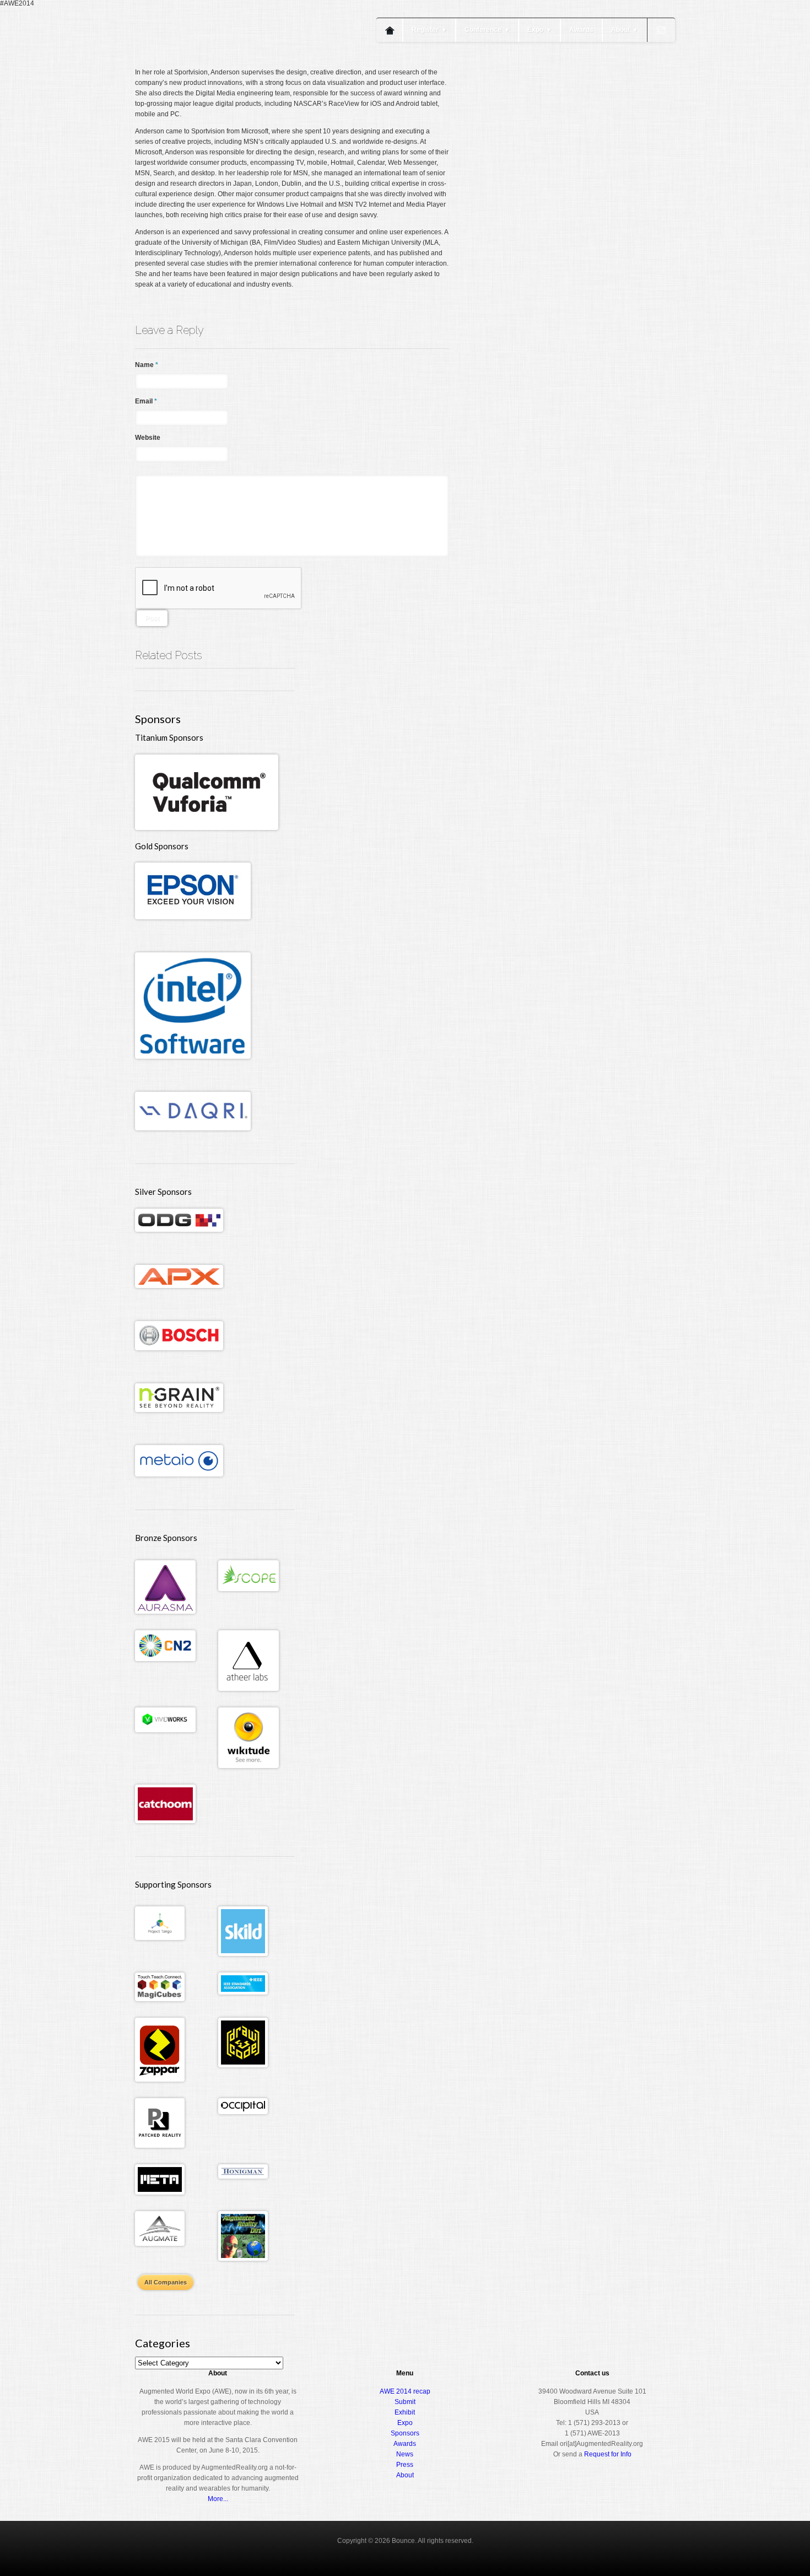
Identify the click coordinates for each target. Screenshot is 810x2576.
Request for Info (608, 2454)
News (405, 2454)
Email (146, 401)
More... (218, 2499)
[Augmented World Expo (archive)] (198, 65)
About (625, 30)
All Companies (166, 2282)
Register (429, 30)
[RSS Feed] (661, 30)
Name (147, 365)
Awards (581, 30)
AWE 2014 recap (405, 2391)
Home (390, 30)
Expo (539, 30)
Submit (405, 2402)
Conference (487, 30)
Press (405, 2465)
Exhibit (405, 2412)
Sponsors (405, 2433)
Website (148, 438)
